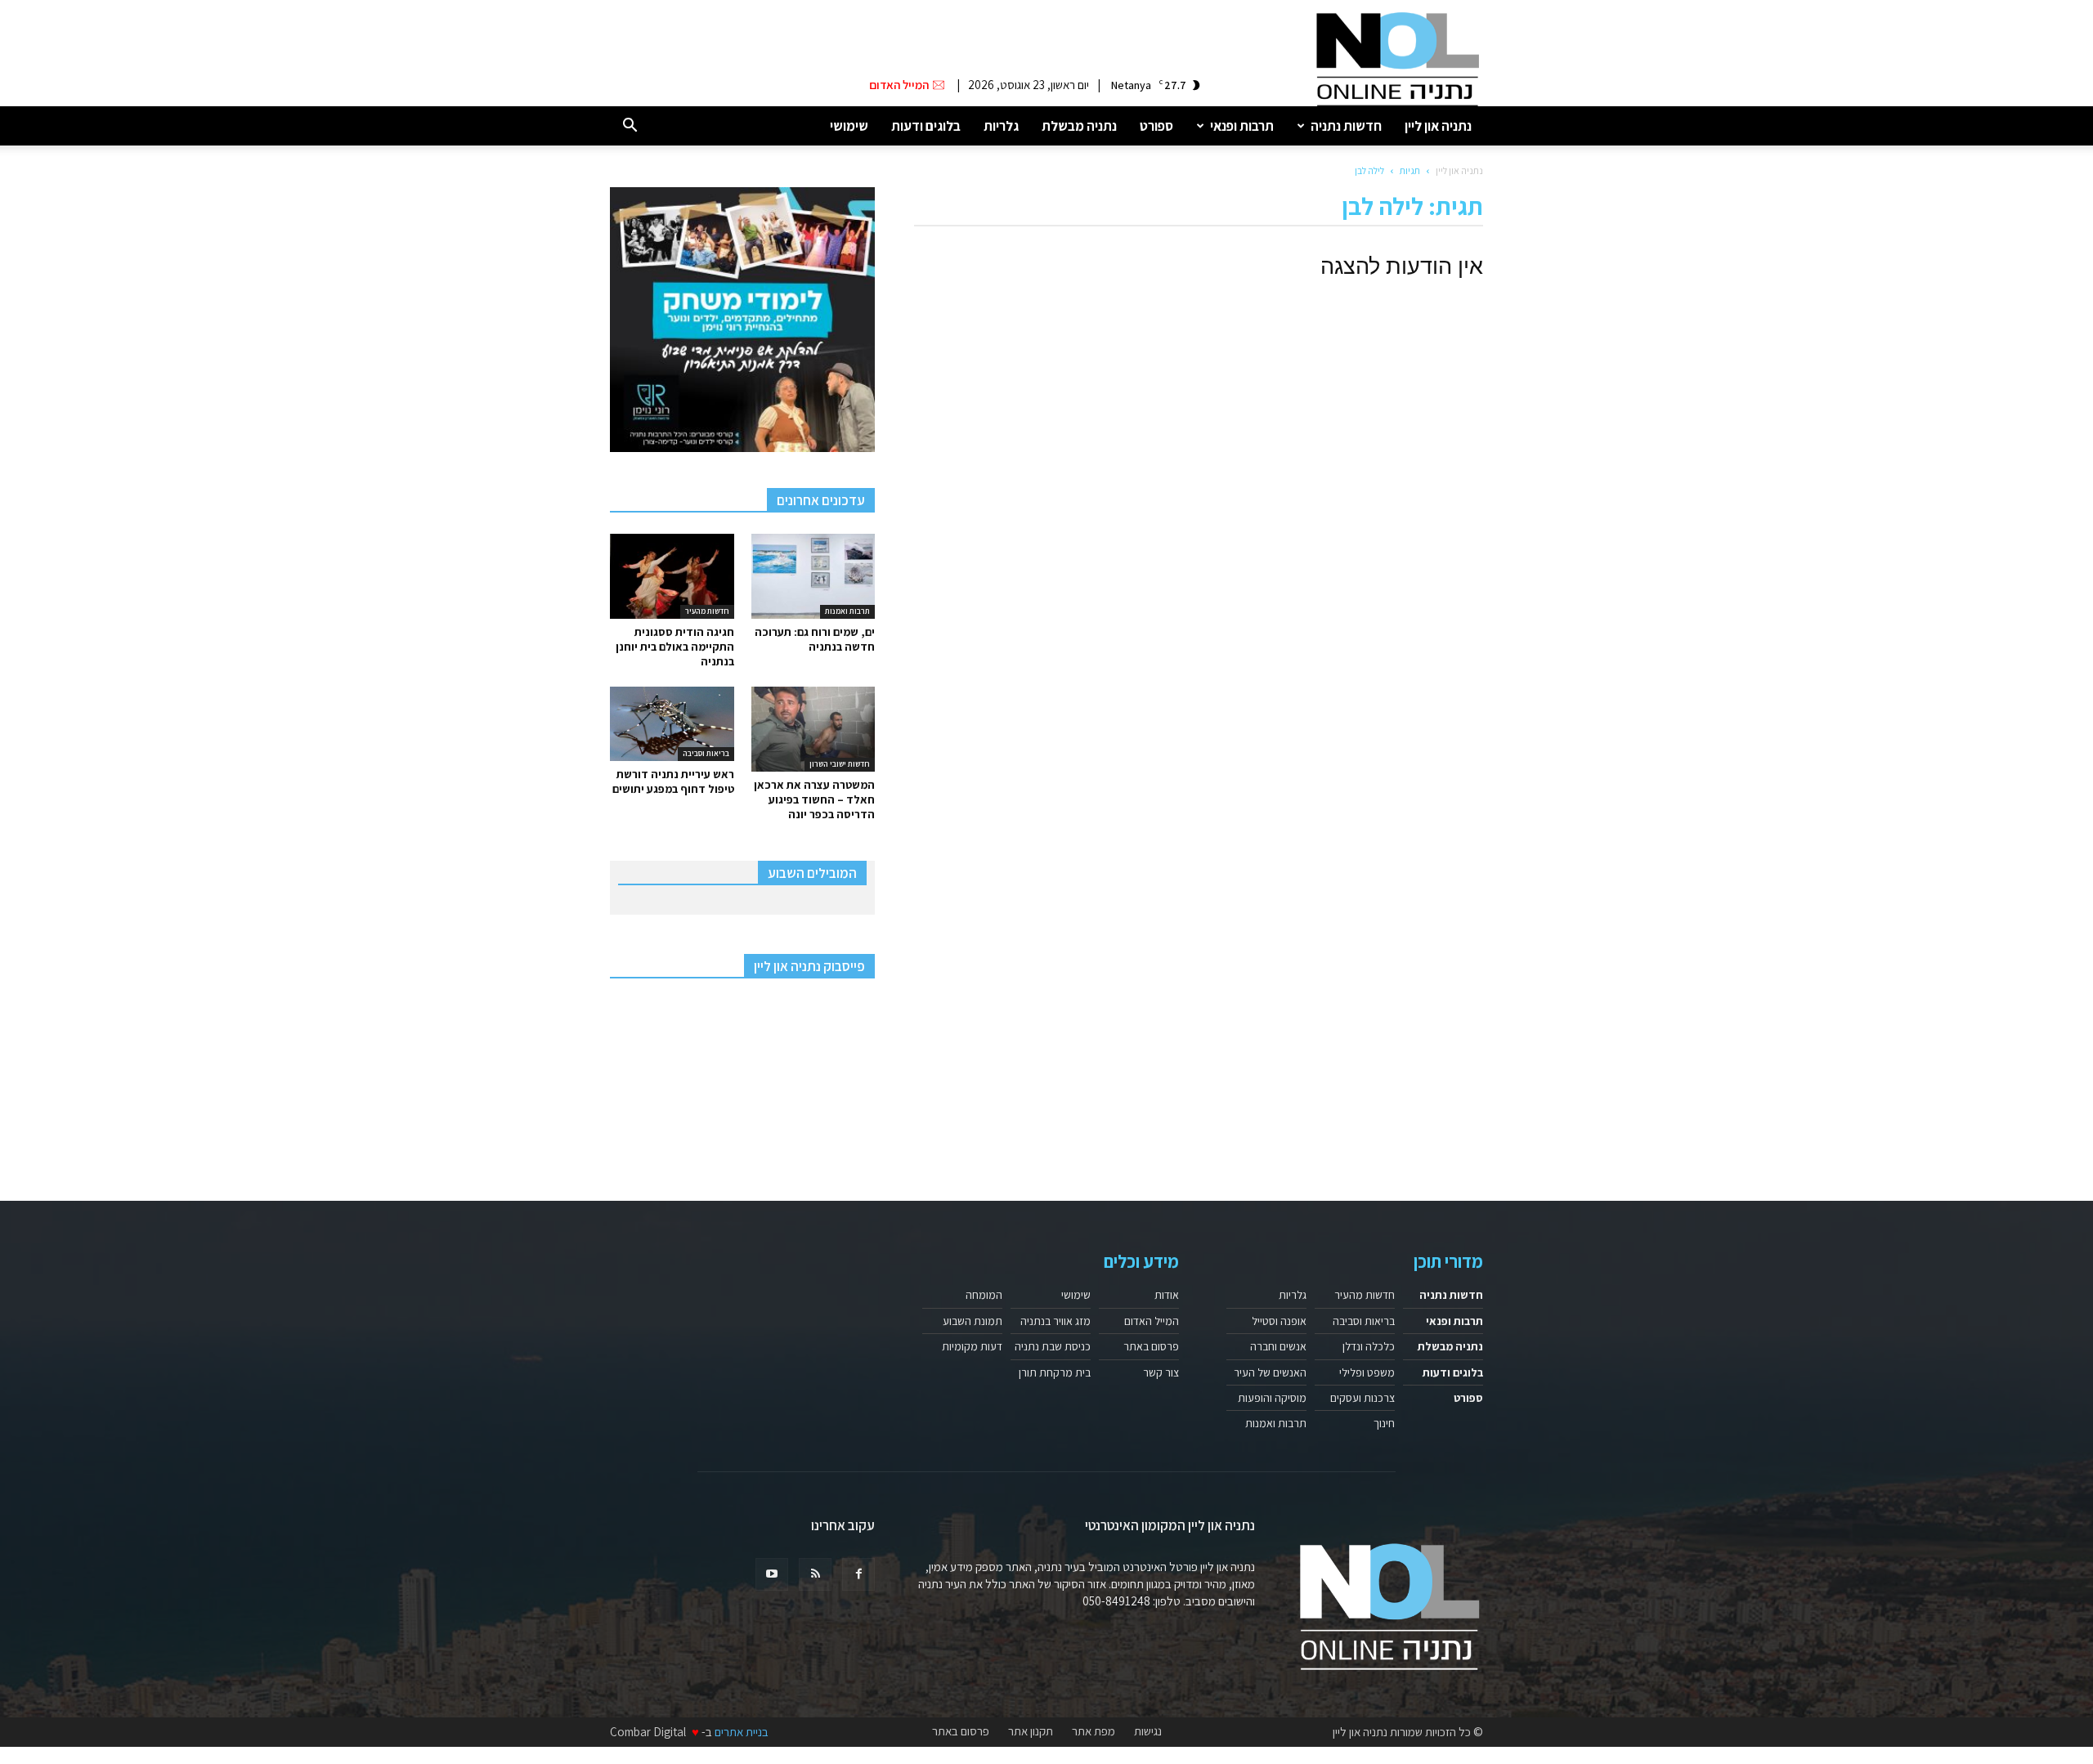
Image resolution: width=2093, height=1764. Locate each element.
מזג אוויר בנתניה (1055, 1321)
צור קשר (1161, 1372)
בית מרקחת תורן (1055, 1372)
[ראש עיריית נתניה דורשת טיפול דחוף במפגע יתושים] (672, 724)
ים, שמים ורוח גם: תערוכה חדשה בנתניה (815, 639)
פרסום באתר (1151, 1346)
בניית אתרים (742, 1732)
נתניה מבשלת (1079, 126)
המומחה (984, 1295)
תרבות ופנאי (1242, 126)
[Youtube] (772, 1574)
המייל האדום (1152, 1321)
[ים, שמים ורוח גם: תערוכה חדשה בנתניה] (813, 576)
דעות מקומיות (972, 1346)
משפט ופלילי (1367, 1372)
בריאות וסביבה (706, 753)
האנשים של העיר (1270, 1372)
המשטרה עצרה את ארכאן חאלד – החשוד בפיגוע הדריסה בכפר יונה (814, 799)
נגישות (1148, 1731)
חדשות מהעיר (707, 611)
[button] (630, 126)
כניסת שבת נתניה (1053, 1346)
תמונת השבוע (973, 1321)
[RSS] (815, 1574)
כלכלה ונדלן (1369, 1346)
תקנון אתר (1031, 1731)
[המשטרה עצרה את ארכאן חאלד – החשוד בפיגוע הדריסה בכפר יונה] (813, 729)
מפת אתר (1094, 1731)
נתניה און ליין (1438, 126)
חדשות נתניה (1346, 126)
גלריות (1001, 126)
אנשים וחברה (1278, 1346)
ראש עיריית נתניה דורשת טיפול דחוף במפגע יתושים (673, 781)
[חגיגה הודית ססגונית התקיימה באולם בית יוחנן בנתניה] (672, 576)
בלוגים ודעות (926, 126)
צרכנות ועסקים (1362, 1398)
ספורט (1156, 126)
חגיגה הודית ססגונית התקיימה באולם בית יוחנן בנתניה (675, 647)
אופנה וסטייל (1279, 1321)
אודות (1167, 1295)
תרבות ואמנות (847, 611)
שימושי (849, 126)
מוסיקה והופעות (1272, 1398)
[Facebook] (858, 1574)
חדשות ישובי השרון (840, 764)
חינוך (1384, 1423)
